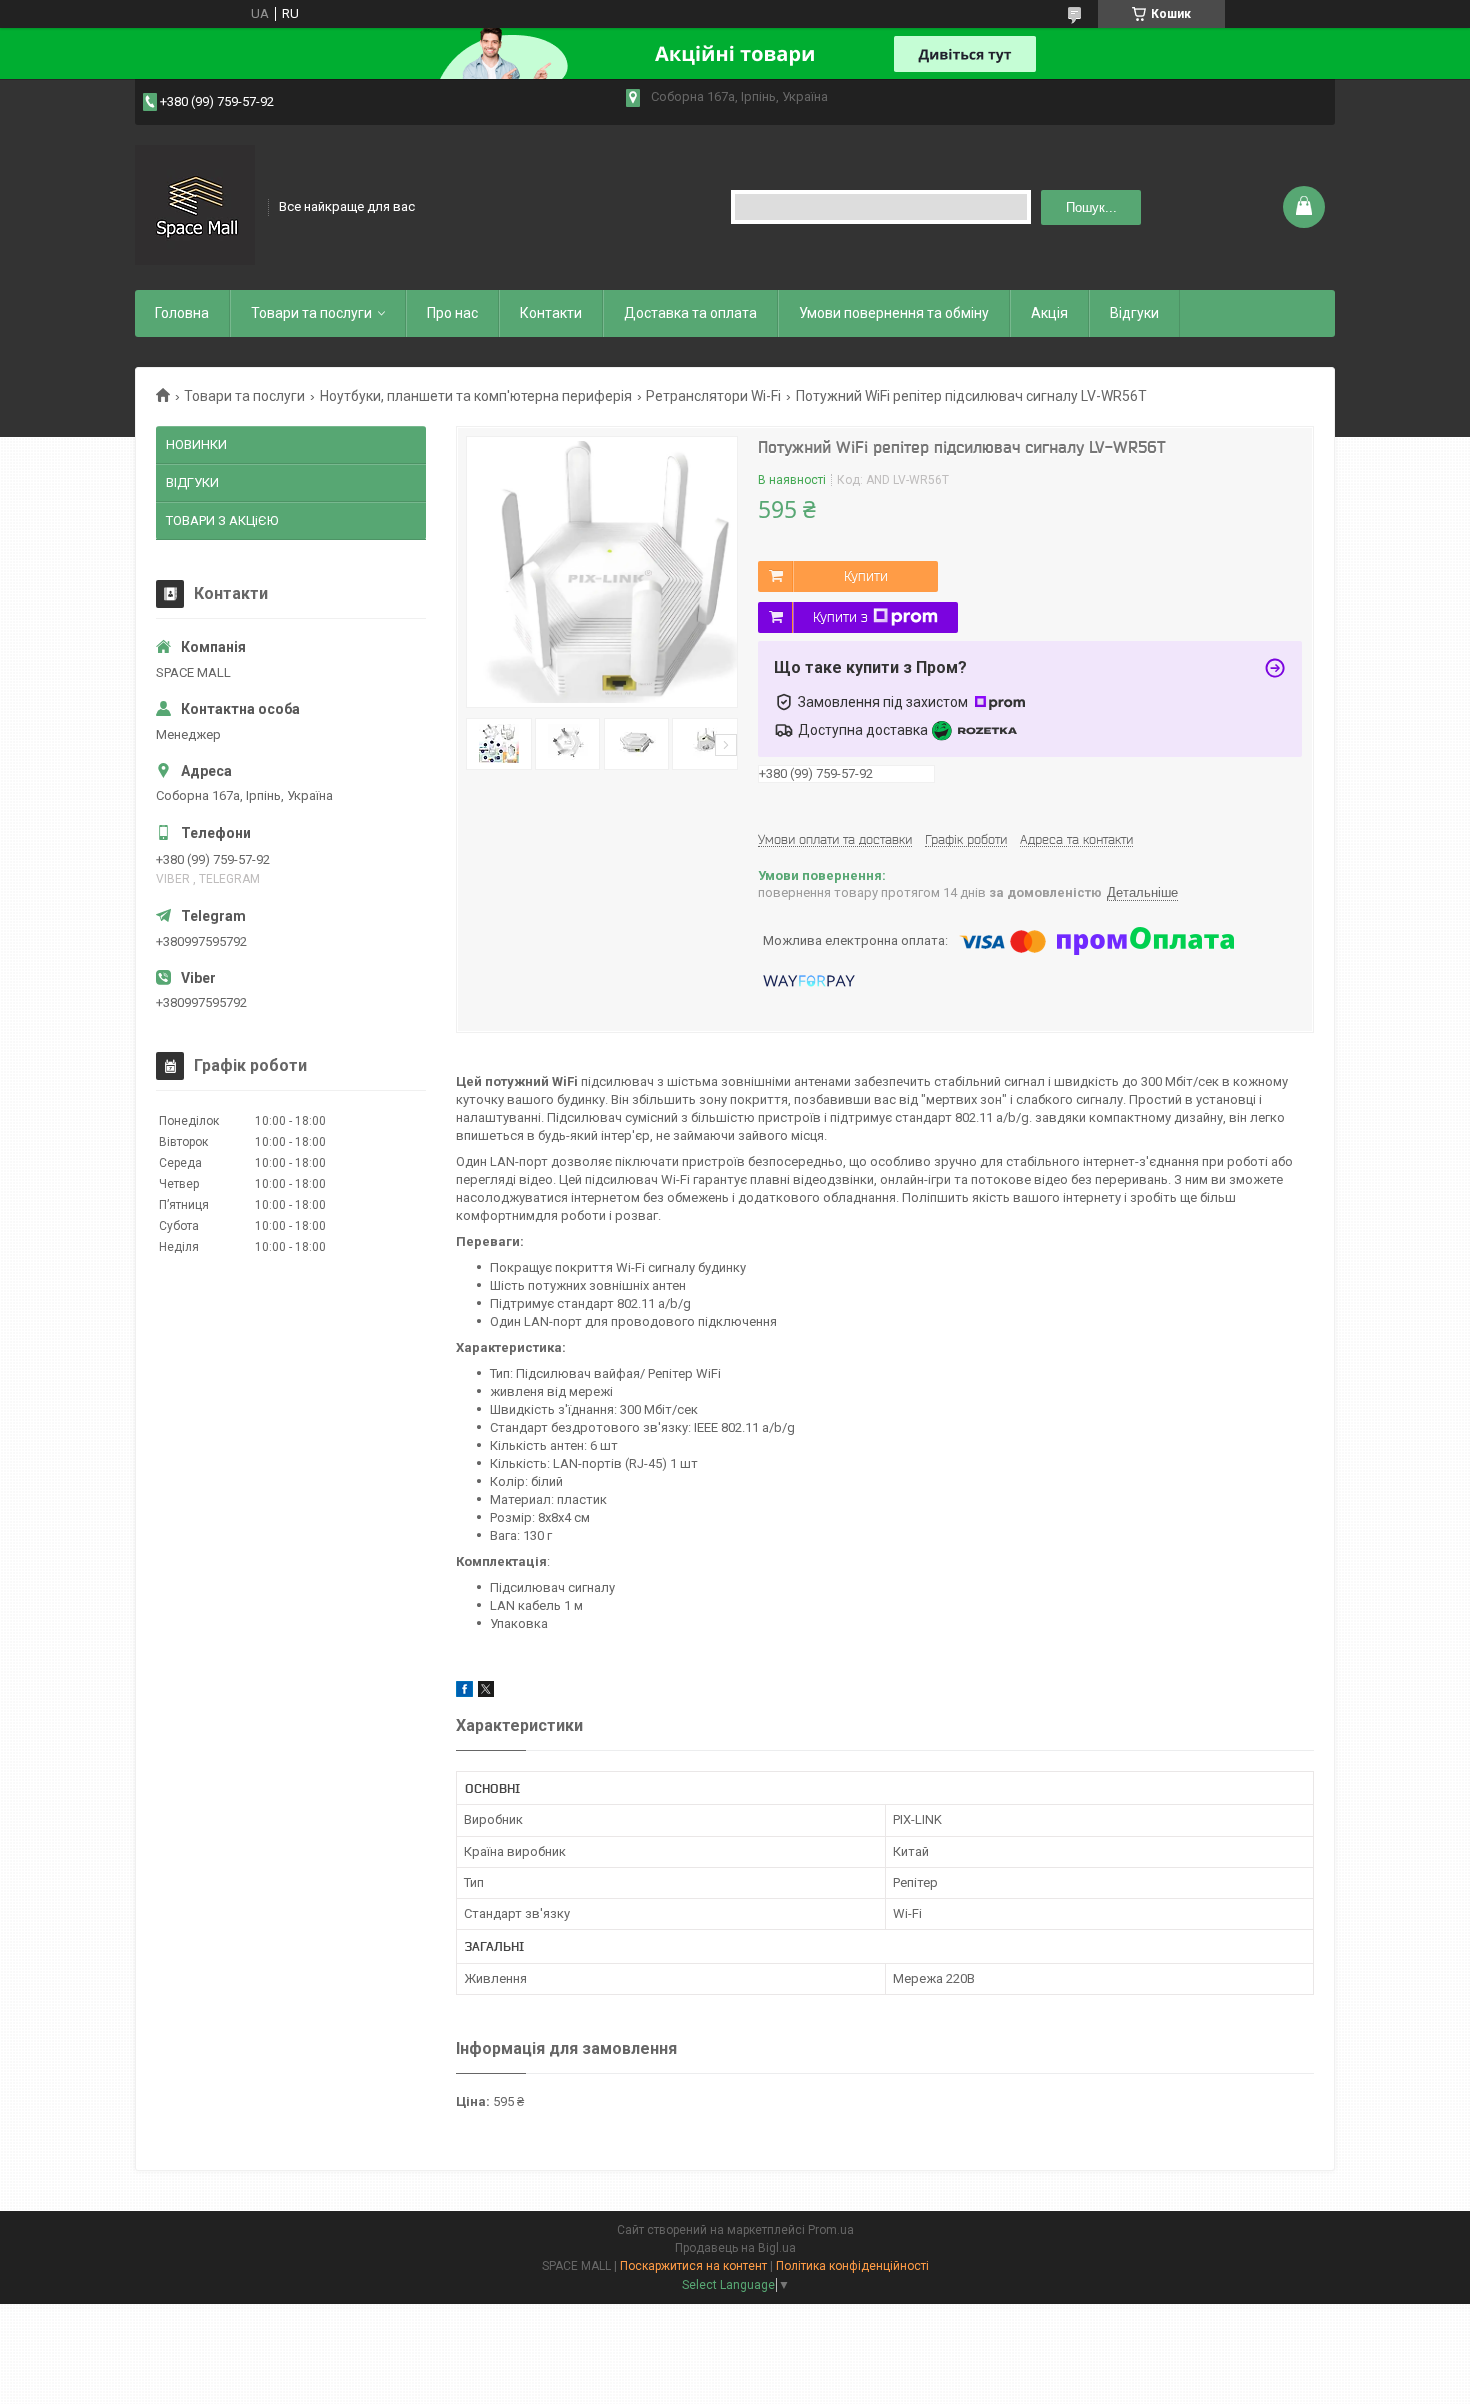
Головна (182, 313)
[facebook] (464, 1692)
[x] (486, 1692)
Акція (1049, 313)
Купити (866, 576)
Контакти (551, 313)
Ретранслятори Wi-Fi (713, 396)
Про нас (452, 313)
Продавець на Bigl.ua (735, 2248)
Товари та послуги (311, 313)
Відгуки (1134, 313)
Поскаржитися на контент (693, 2266)
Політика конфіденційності (852, 2266)
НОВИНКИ (196, 444)
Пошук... (1091, 207)
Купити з (840, 617)
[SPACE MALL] (195, 205)
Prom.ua (831, 2230)
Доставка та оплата (690, 313)
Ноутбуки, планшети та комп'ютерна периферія (476, 396)
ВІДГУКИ (192, 482)
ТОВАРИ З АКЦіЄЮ (222, 520)
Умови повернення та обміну (894, 313)
